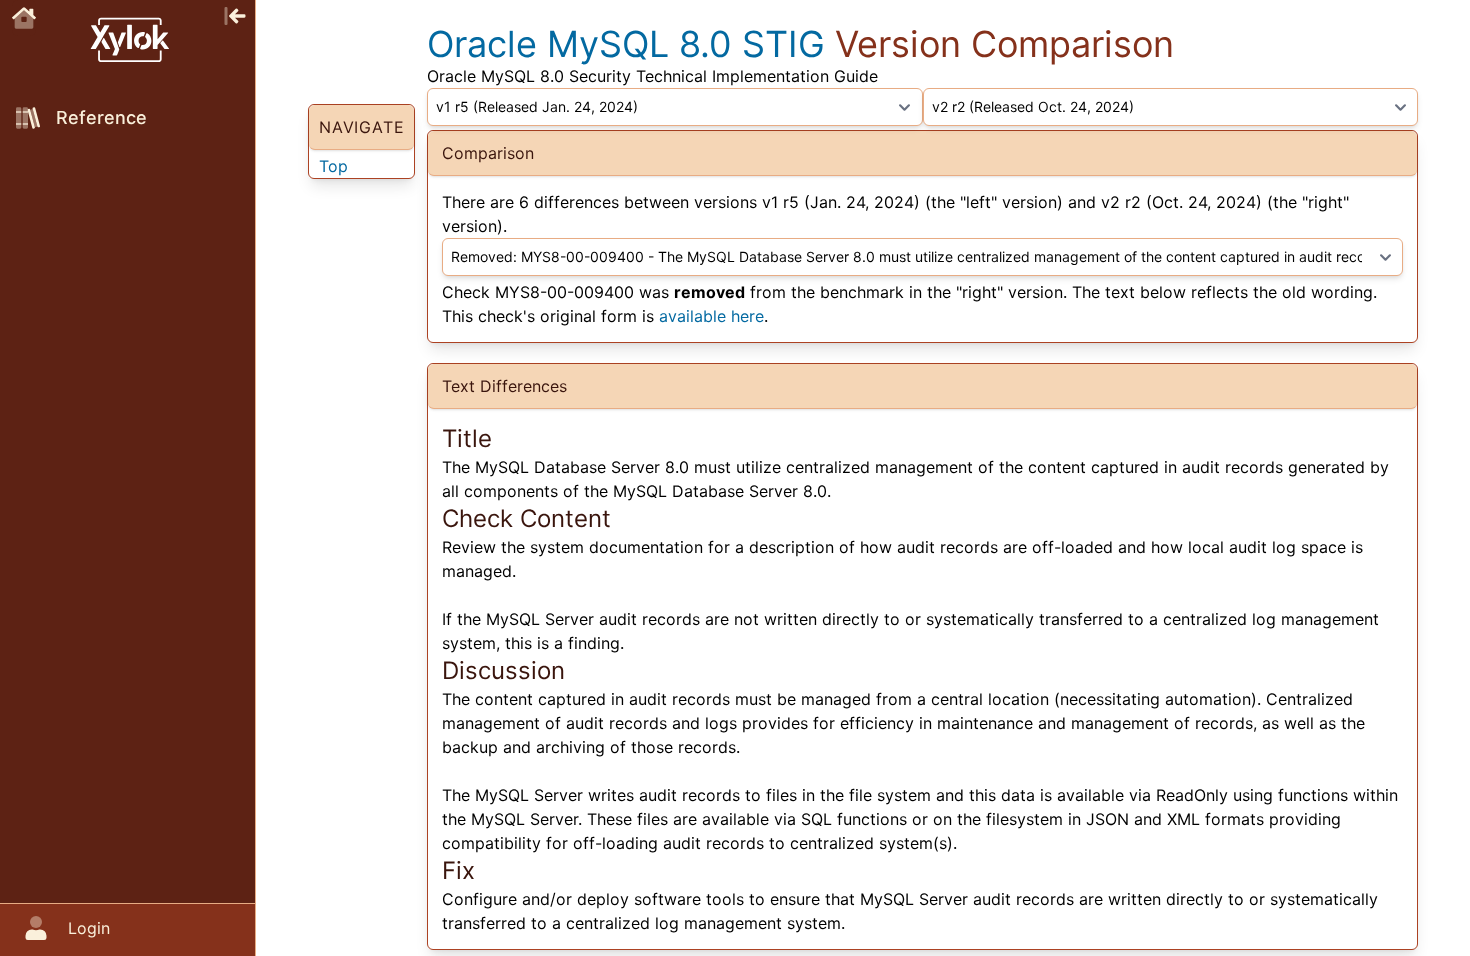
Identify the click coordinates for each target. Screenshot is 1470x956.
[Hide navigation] (235, 14)
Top (333, 166)
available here (711, 316)
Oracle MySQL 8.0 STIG (626, 44)
